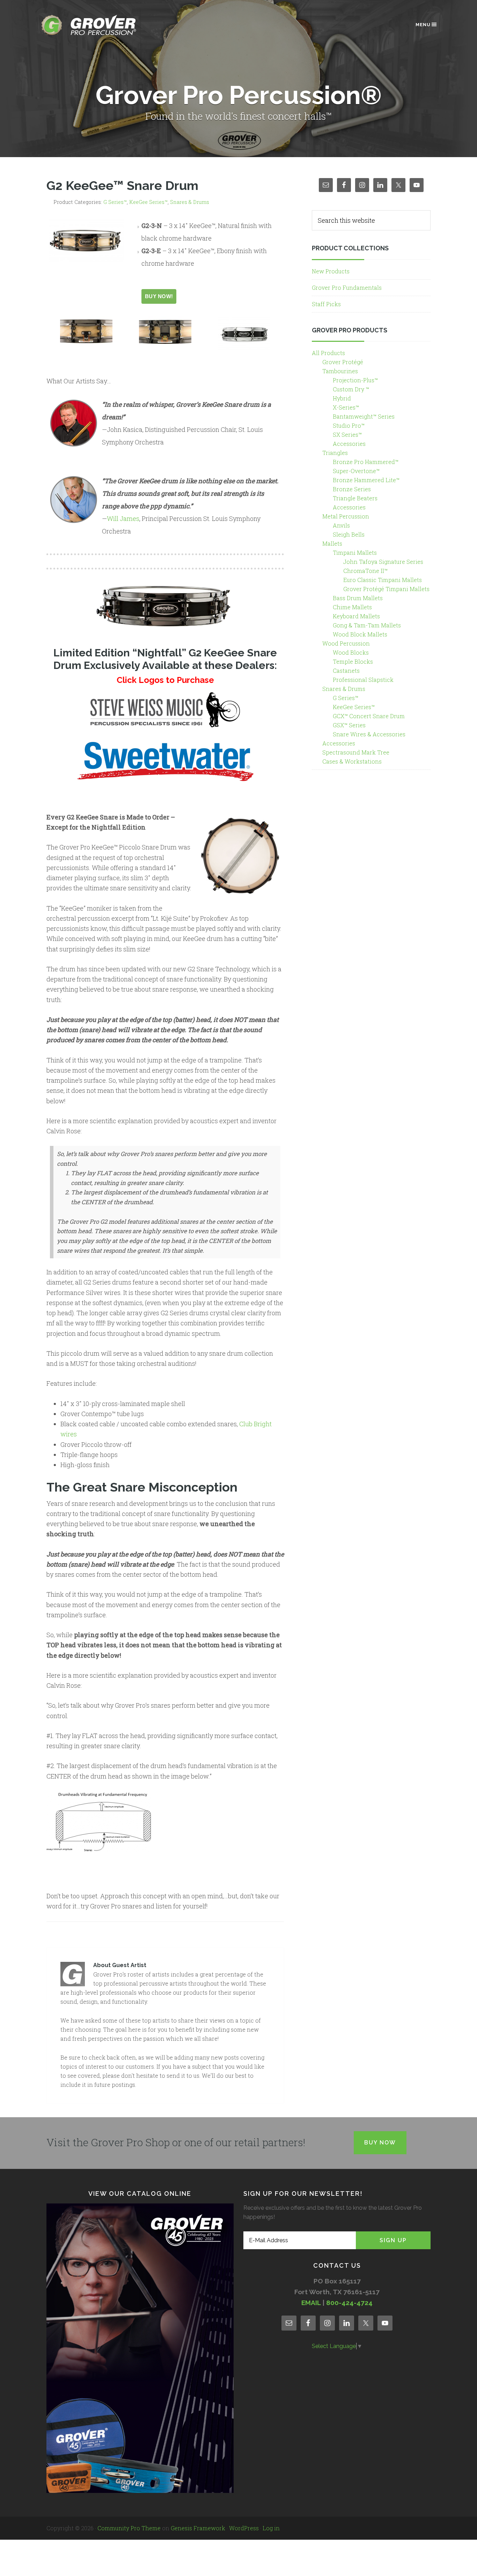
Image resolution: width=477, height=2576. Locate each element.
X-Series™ (346, 407)
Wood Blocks (351, 652)
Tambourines (340, 371)
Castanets (346, 671)
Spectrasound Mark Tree (356, 752)
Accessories (349, 444)
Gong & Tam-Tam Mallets (367, 625)
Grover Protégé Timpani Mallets (386, 589)
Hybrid (342, 398)
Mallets (332, 543)
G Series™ (115, 202)
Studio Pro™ (349, 425)
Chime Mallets (352, 607)
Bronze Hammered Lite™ (366, 480)
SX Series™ (347, 435)
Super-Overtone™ (356, 471)
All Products (328, 353)
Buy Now (380, 2143)
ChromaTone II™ (365, 571)
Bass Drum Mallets (358, 598)
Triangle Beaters (355, 498)
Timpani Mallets (355, 553)
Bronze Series (352, 489)
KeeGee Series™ (148, 202)
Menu (423, 25)
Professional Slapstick (363, 680)
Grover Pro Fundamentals (347, 288)
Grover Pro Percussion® (101, 25)
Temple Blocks (353, 661)
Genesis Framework (198, 2528)
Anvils (341, 525)
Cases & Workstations (352, 761)
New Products (331, 271)
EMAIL (311, 2303)
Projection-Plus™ (355, 380)
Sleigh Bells (349, 534)
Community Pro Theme (129, 2528)
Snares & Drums (190, 202)
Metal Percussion (346, 516)
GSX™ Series (349, 725)
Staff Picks (326, 304)
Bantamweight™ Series (364, 416)
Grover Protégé (343, 362)
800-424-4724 (349, 2303)
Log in (271, 2528)
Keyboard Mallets (356, 616)
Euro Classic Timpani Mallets (383, 580)
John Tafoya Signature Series (383, 562)
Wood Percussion (346, 643)
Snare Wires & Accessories (369, 734)
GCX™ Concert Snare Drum (369, 716)
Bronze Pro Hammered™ (366, 462)
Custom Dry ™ (351, 389)
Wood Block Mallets (360, 634)
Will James (123, 518)
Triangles (335, 453)
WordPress (244, 2528)
